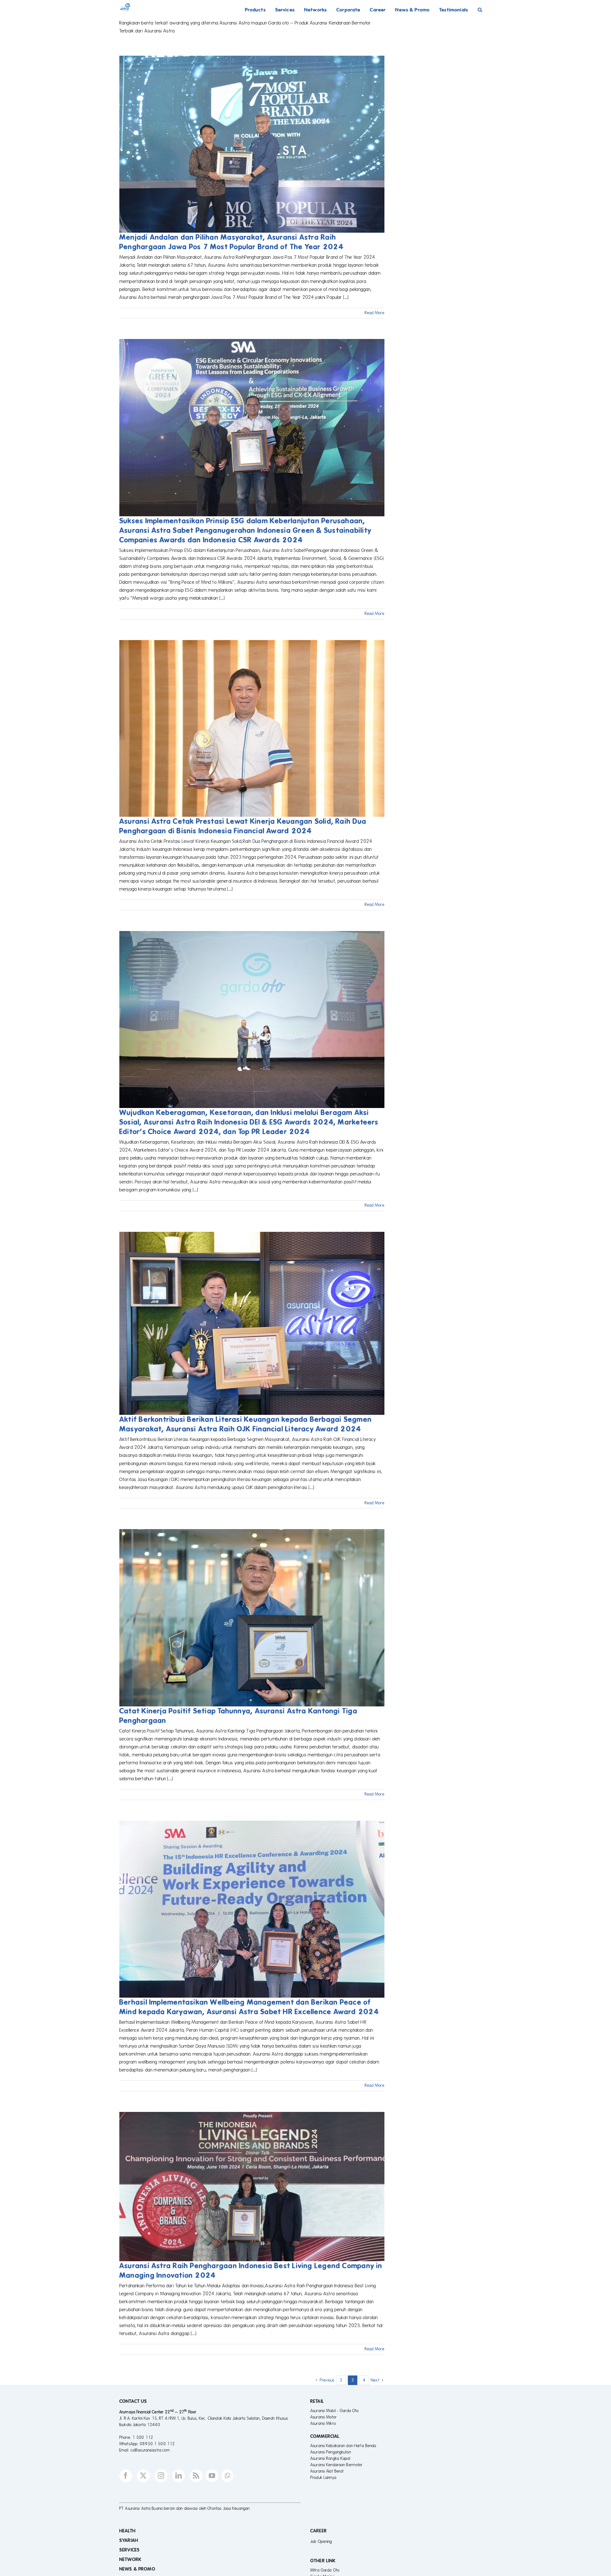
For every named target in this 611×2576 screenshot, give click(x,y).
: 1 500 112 (142, 2438)
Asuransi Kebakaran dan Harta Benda (343, 2446)
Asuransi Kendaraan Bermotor (337, 2465)
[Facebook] (126, 2476)
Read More (375, 313)
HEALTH (127, 2531)
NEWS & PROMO (137, 2569)
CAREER (319, 2531)
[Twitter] (143, 2476)
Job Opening (321, 2542)
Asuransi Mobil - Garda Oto (334, 2411)
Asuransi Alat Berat (327, 2471)
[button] (480, 10)
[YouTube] (212, 2476)
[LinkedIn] (179, 2476)
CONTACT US (133, 2401)
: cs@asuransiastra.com (149, 2450)
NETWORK (130, 2559)
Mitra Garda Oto (325, 2570)
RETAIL (317, 2401)
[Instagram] (161, 2476)
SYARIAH (129, 2540)
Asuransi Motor (323, 2417)
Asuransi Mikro (323, 2424)
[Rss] (196, 2476)
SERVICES (130, 2550)
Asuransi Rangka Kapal (330, 2459)
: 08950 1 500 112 (156, 2444)
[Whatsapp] (227, 2476)
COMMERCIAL (325, 2436)
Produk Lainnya (323, 2478)
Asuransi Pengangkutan (331, 2452)
